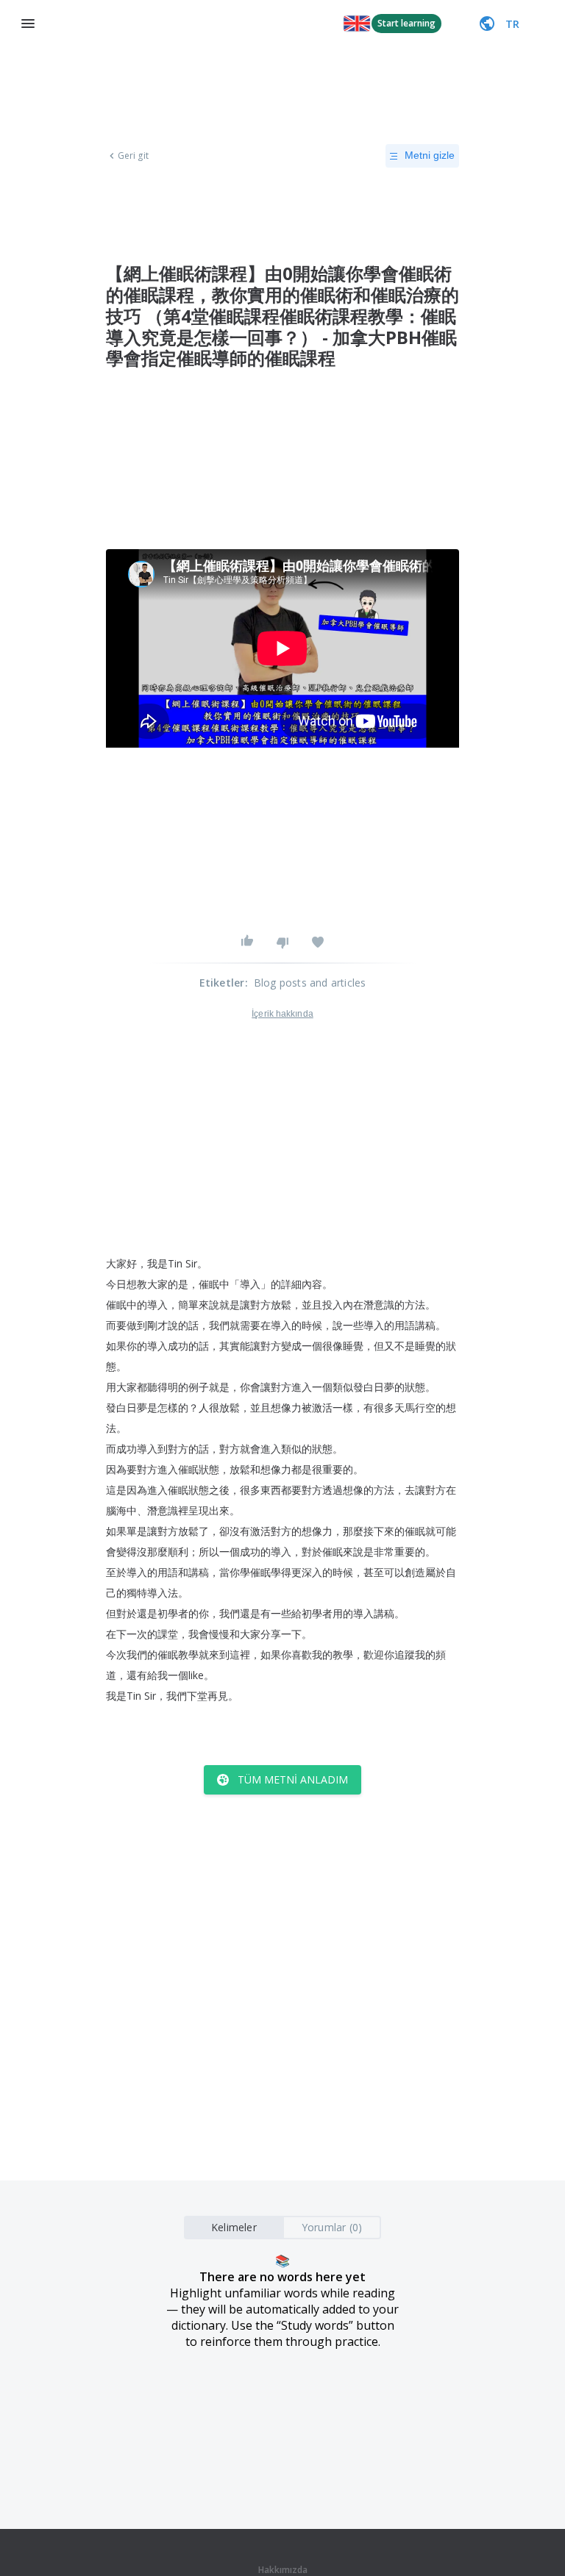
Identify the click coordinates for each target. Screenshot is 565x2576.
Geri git (133, 156)
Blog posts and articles (310, 983)
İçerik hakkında (282, 1014)
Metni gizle (430, 155)
